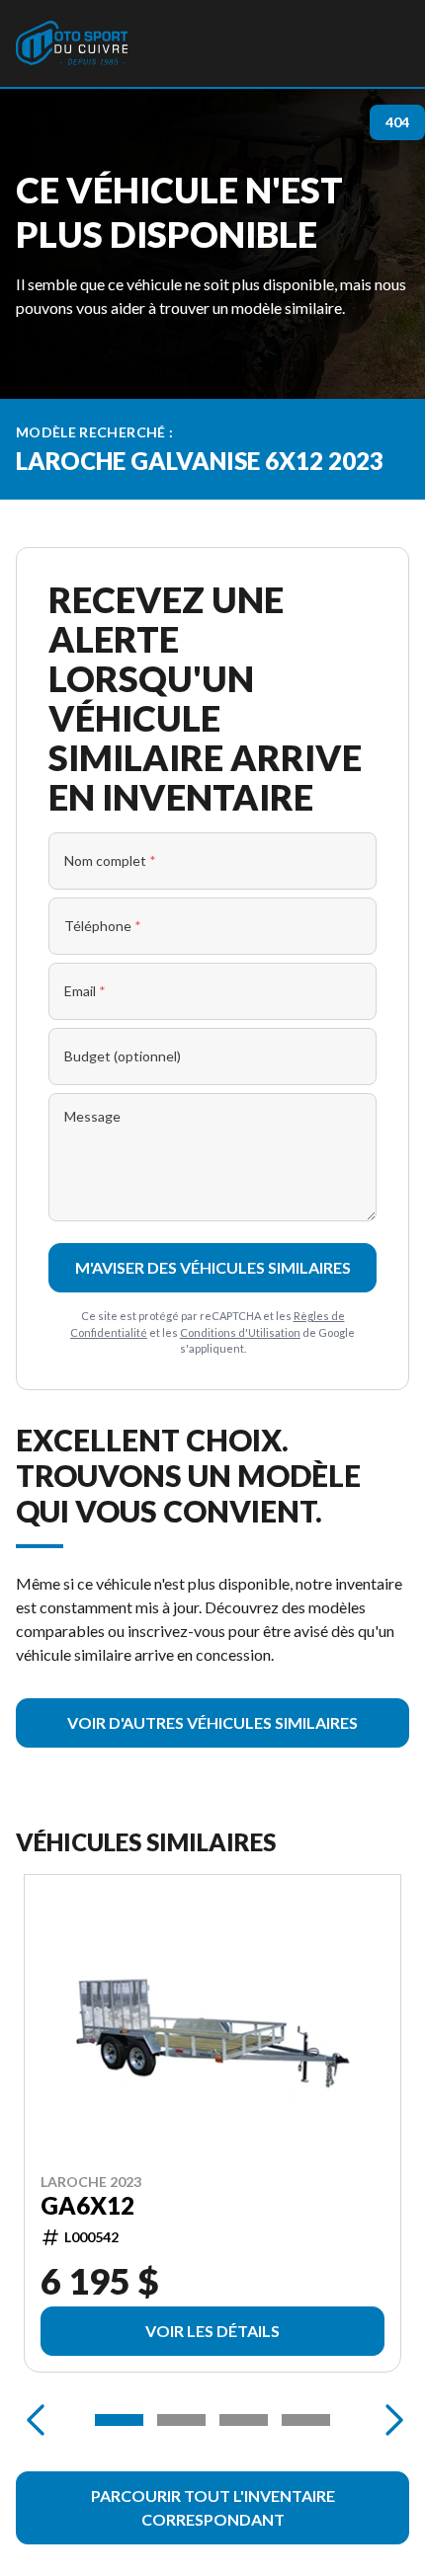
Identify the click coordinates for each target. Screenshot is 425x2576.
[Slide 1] (119, 2420)
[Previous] (36, 2420)
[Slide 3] (244, 2420)
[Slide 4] (306, 2420)
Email (85, 991)
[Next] (389, 2420)
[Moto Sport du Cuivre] (72, 43)
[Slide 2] (181, 2420)
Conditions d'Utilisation (240, 1332)
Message (92, 1116)
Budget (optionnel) (123, 1056)
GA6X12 (87, 2206)
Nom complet (110, 860)
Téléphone (103, 926)
